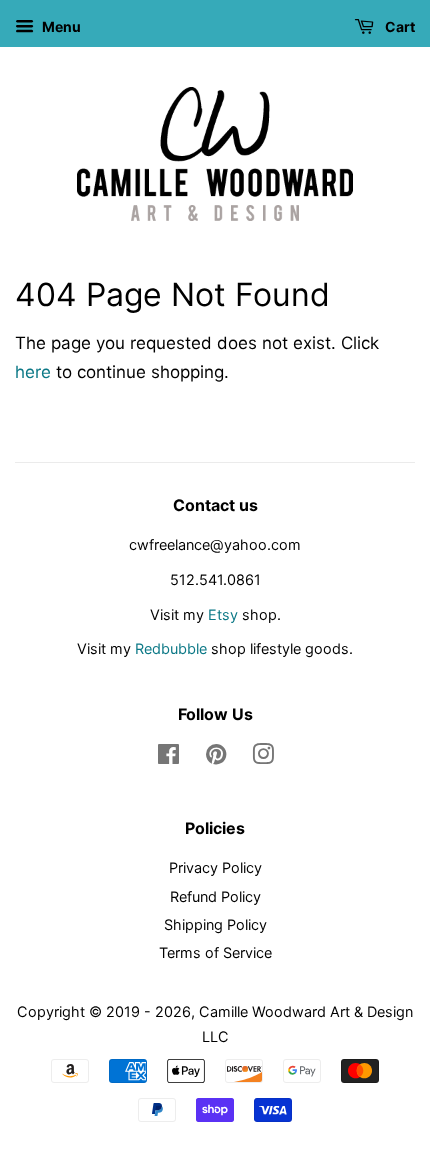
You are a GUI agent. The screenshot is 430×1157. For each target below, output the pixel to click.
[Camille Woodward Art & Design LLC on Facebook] (168, 757)
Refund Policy (215, 896)
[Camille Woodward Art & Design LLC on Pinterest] (216, 757)
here (33, 372)
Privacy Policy (215, 867)
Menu (60, 26)
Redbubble (171, 648)
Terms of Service (215, 952)
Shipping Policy (215, 924)
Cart (398, 26)
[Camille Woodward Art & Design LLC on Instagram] (263, 757)
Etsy (223, 614)
